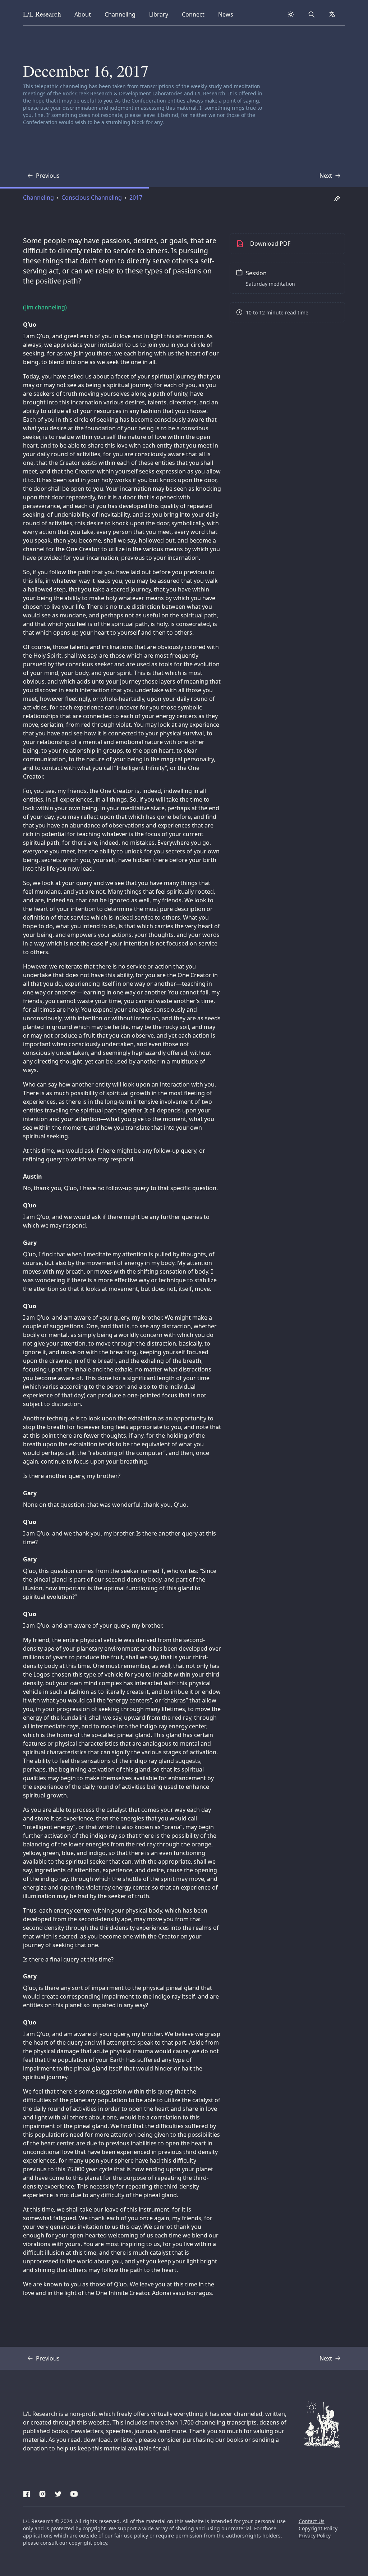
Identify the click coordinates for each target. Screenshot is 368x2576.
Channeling (120, 14)
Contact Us (312, 2521)
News (228, 14)
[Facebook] (27, 2493)
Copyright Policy (318, 2528)
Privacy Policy (315, 2536)
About (85, 14)
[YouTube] (74, 2493)
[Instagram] (42, 2493)
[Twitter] (58, 2493)
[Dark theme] (291, 14)
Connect (194, 14)
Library (161, 14)
